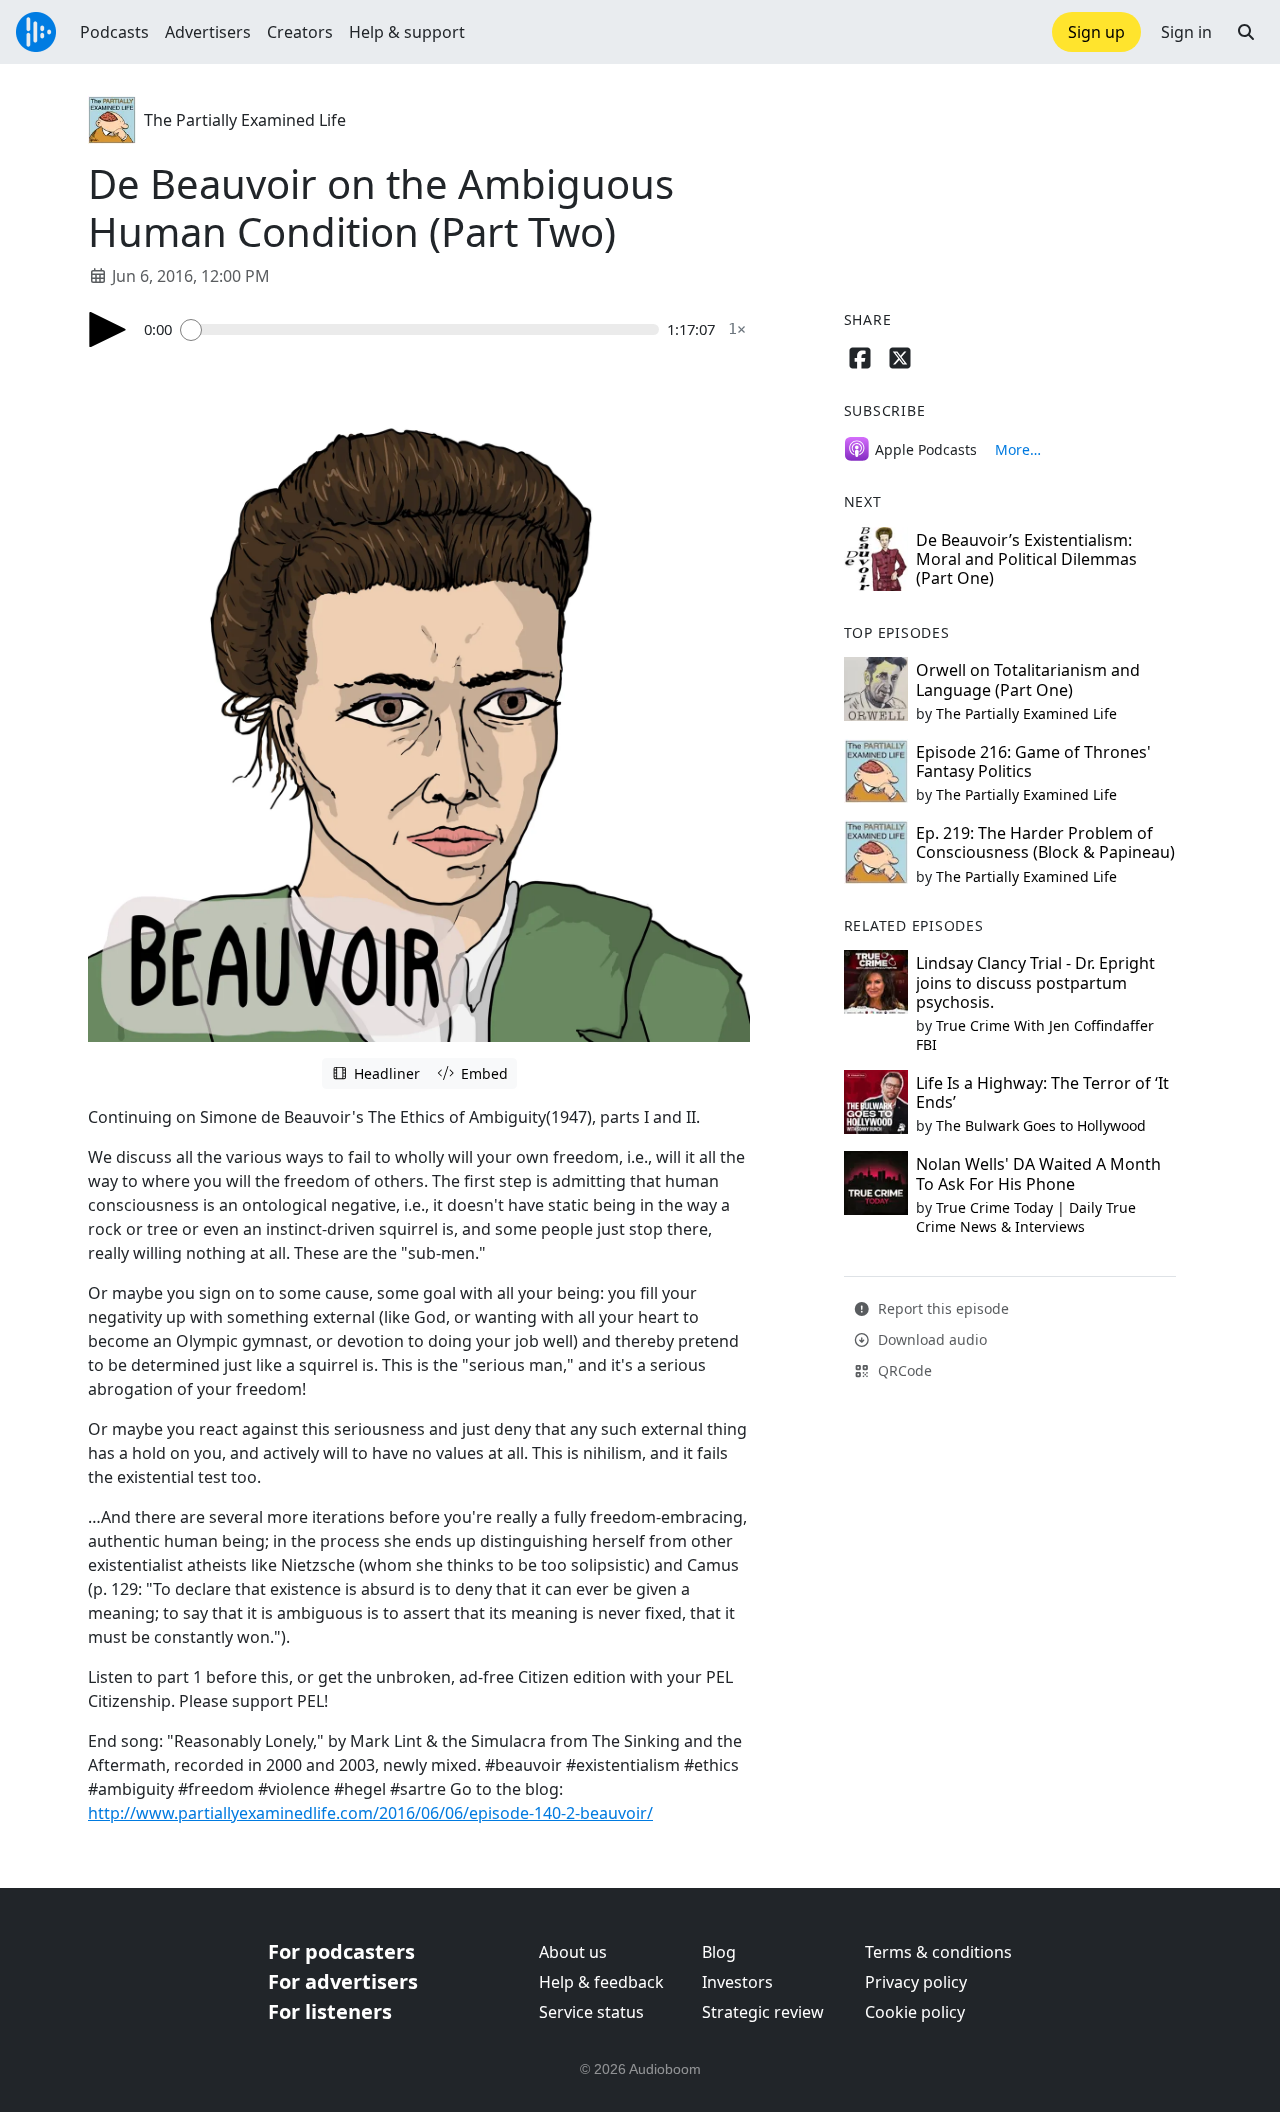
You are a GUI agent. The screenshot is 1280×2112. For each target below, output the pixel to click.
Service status (591, 2012)
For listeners (330, 2011)
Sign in (1186, 32)
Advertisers (208, 32)
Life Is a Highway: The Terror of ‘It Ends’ (1042, 1092)
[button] (1246, 32)
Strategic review (763, 2012)
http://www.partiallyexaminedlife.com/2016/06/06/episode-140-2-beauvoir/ (370, 1813)
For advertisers (343, 1981)
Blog (719, 1952)
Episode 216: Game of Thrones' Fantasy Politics (1033, 761)
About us (573, 1952)
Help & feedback (601, 1982)
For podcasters (341, 1951)
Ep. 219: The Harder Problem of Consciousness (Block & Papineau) (1045, 842)
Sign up (1096, 32)
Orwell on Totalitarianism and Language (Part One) (1028, 679)
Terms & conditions (938, 1952)
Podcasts (114, 32)
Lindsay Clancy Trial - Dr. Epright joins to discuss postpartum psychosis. (1035, 982)
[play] (108, 329)
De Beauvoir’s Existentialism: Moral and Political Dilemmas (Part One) (1026, 559)
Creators (300, 32)
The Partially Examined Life (245, 120)
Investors (737, 1982)
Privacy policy (916, 1982)
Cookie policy (915, 2012)
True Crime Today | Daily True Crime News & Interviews (1026, 1217)
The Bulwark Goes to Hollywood (1041, 1125)
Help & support (407, 32)
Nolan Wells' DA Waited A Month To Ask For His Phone (1038, 1173)
